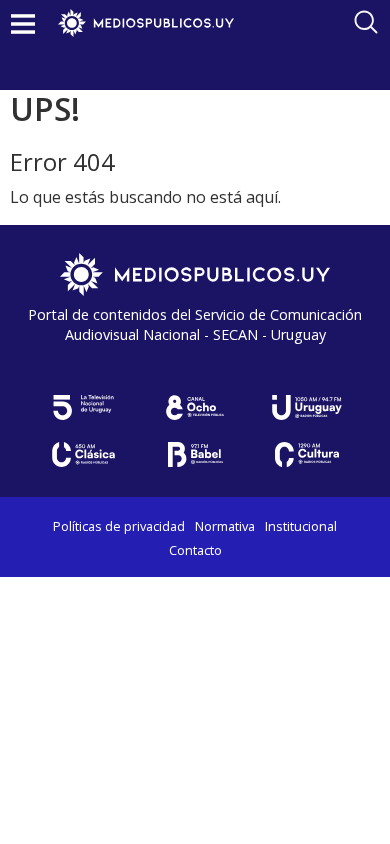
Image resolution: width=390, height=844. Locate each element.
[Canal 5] (83, 407)
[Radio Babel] (195, 454)
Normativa (225, 526)
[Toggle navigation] (23, 23)
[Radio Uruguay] (307, 407)
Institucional (301, 526)
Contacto (195, 550)
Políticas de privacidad (119, 526)
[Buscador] (366, 22)
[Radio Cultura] (307, 454)
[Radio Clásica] (83, 454)
